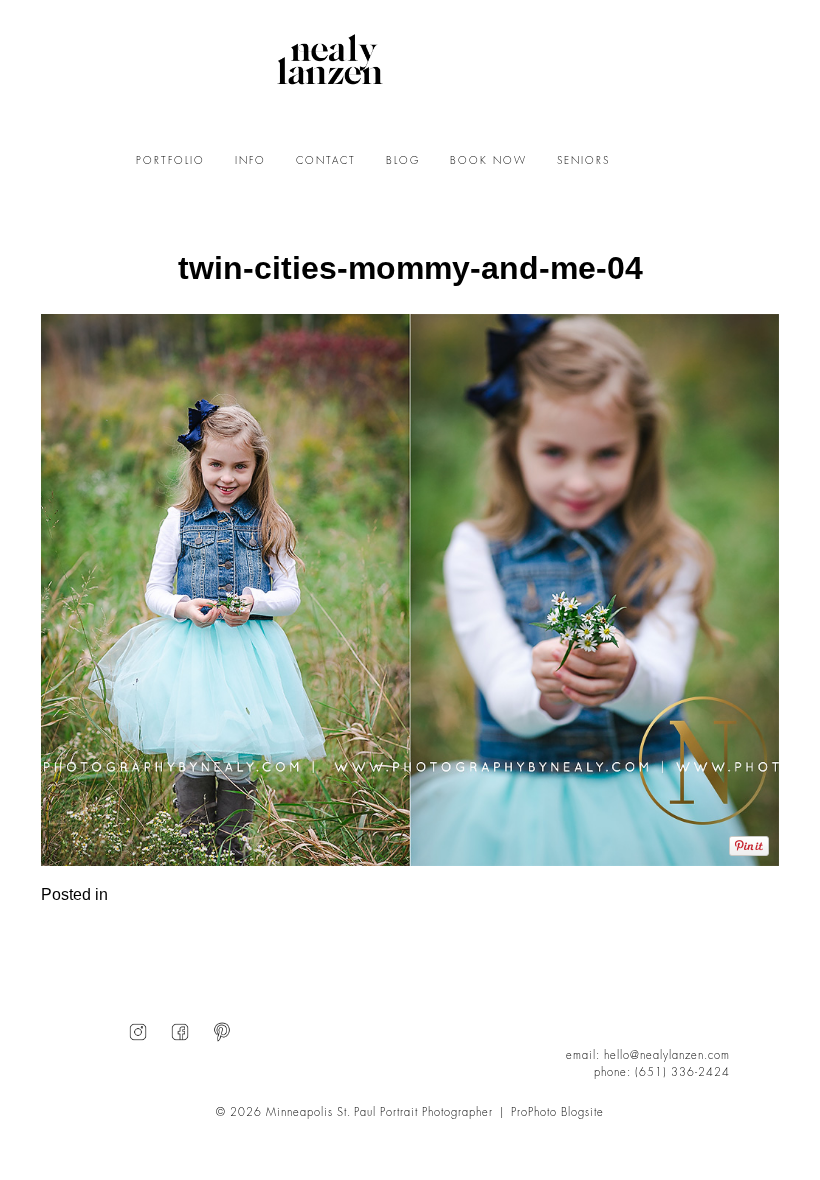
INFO (250, 161)
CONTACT (326, 161)
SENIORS (583, 161)
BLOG (403, 161)
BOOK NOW (488, 161)
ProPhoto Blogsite (557, 1112)
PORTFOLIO (170, 161)
